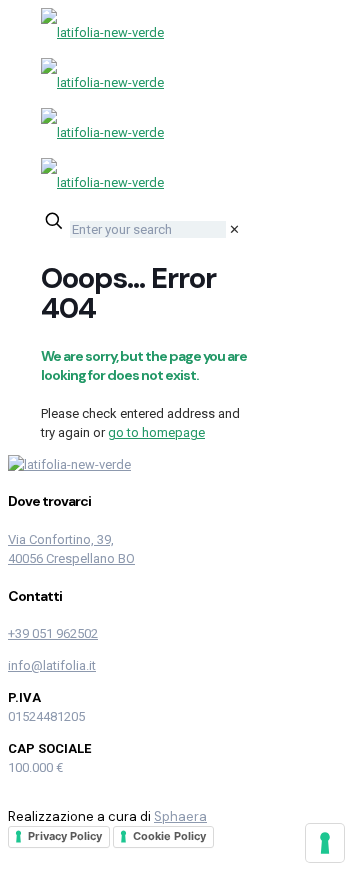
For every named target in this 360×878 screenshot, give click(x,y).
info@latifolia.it (52, 665)
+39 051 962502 (53, 633)
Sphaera (180, 816)
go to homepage (156, 432)
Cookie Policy (169, 836)
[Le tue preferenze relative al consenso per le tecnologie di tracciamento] (325, 843)
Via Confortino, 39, (61, 539)
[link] (234, 229)
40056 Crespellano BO (71, 558)
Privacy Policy (65, 836)
